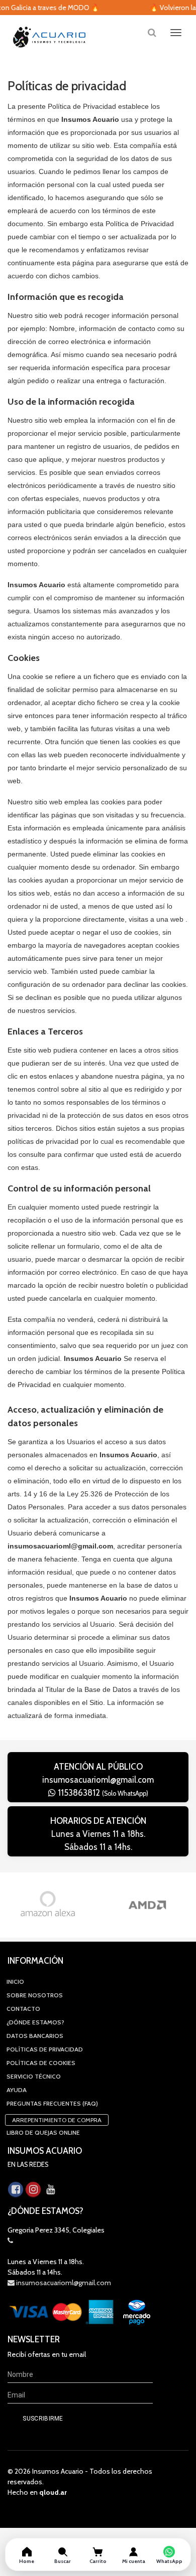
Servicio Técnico (34, 2076)
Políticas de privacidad (45, 2049)
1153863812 (102, 1793)
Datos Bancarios (35, 2036)
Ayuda (17, 2090)
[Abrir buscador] (152, 32)
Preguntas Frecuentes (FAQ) (52, 2103)
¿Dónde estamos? (35, 2022)
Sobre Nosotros (35, 1995)
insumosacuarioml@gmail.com (98, 1780)
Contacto (23, 2009)
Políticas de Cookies (41, 2063)
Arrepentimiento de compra (57, 2120)
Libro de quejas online (43, 2132)
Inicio (15, 1982)
